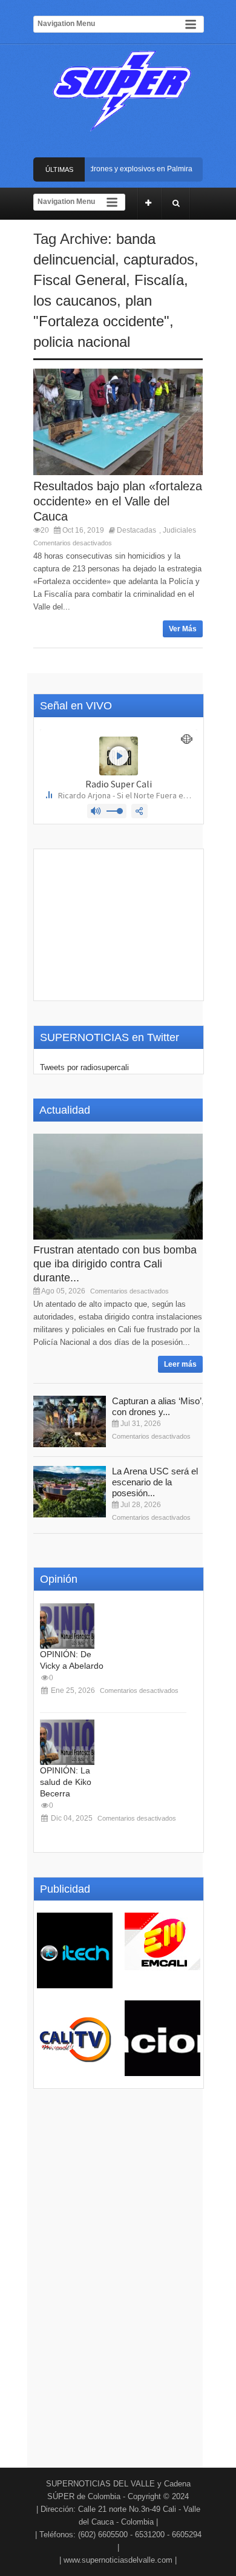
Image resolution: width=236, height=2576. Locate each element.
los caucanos (75, 301)
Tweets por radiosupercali (84, 1067)
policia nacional (82, 342)
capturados (159, 259)
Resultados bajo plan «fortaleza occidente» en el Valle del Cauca (118, 501)
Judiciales (179, 530)
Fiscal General (80, 280)
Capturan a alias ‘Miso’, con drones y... (158, 1406)
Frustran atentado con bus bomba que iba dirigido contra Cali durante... (115, 1264)
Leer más (180, 1364)
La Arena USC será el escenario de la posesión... (155, 1482)
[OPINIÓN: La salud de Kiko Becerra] (67, 1742)
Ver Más (183, 629)
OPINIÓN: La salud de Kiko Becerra (66, 1782)
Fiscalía (159, 280)
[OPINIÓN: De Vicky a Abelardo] (67, 1626)
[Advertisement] (119, 925)
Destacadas (136, 530)
